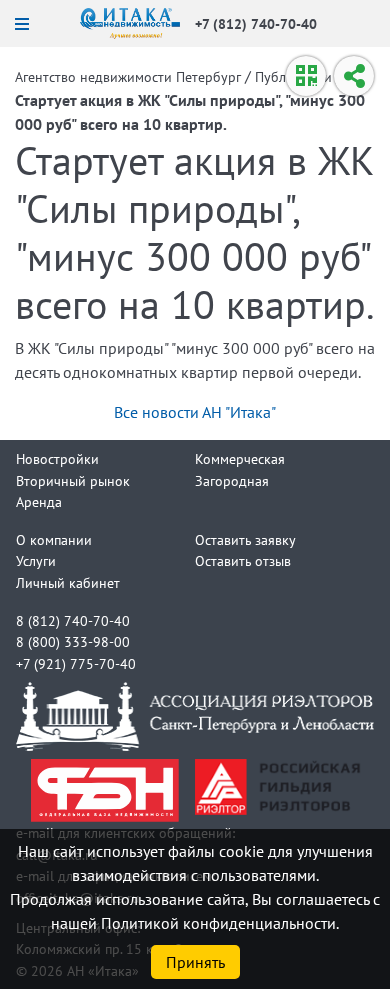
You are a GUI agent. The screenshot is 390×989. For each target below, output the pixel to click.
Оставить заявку (245, 539)
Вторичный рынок (73, 480)
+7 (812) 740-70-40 (256, 23)
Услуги (36, 560)
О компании (54, 539)
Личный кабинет (68, 582)
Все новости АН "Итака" (195, 412)
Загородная (232, 480)
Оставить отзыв (243, 560)
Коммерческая (240, 458)
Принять (195, 962)
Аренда (39, 501)
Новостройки (57, 458)
